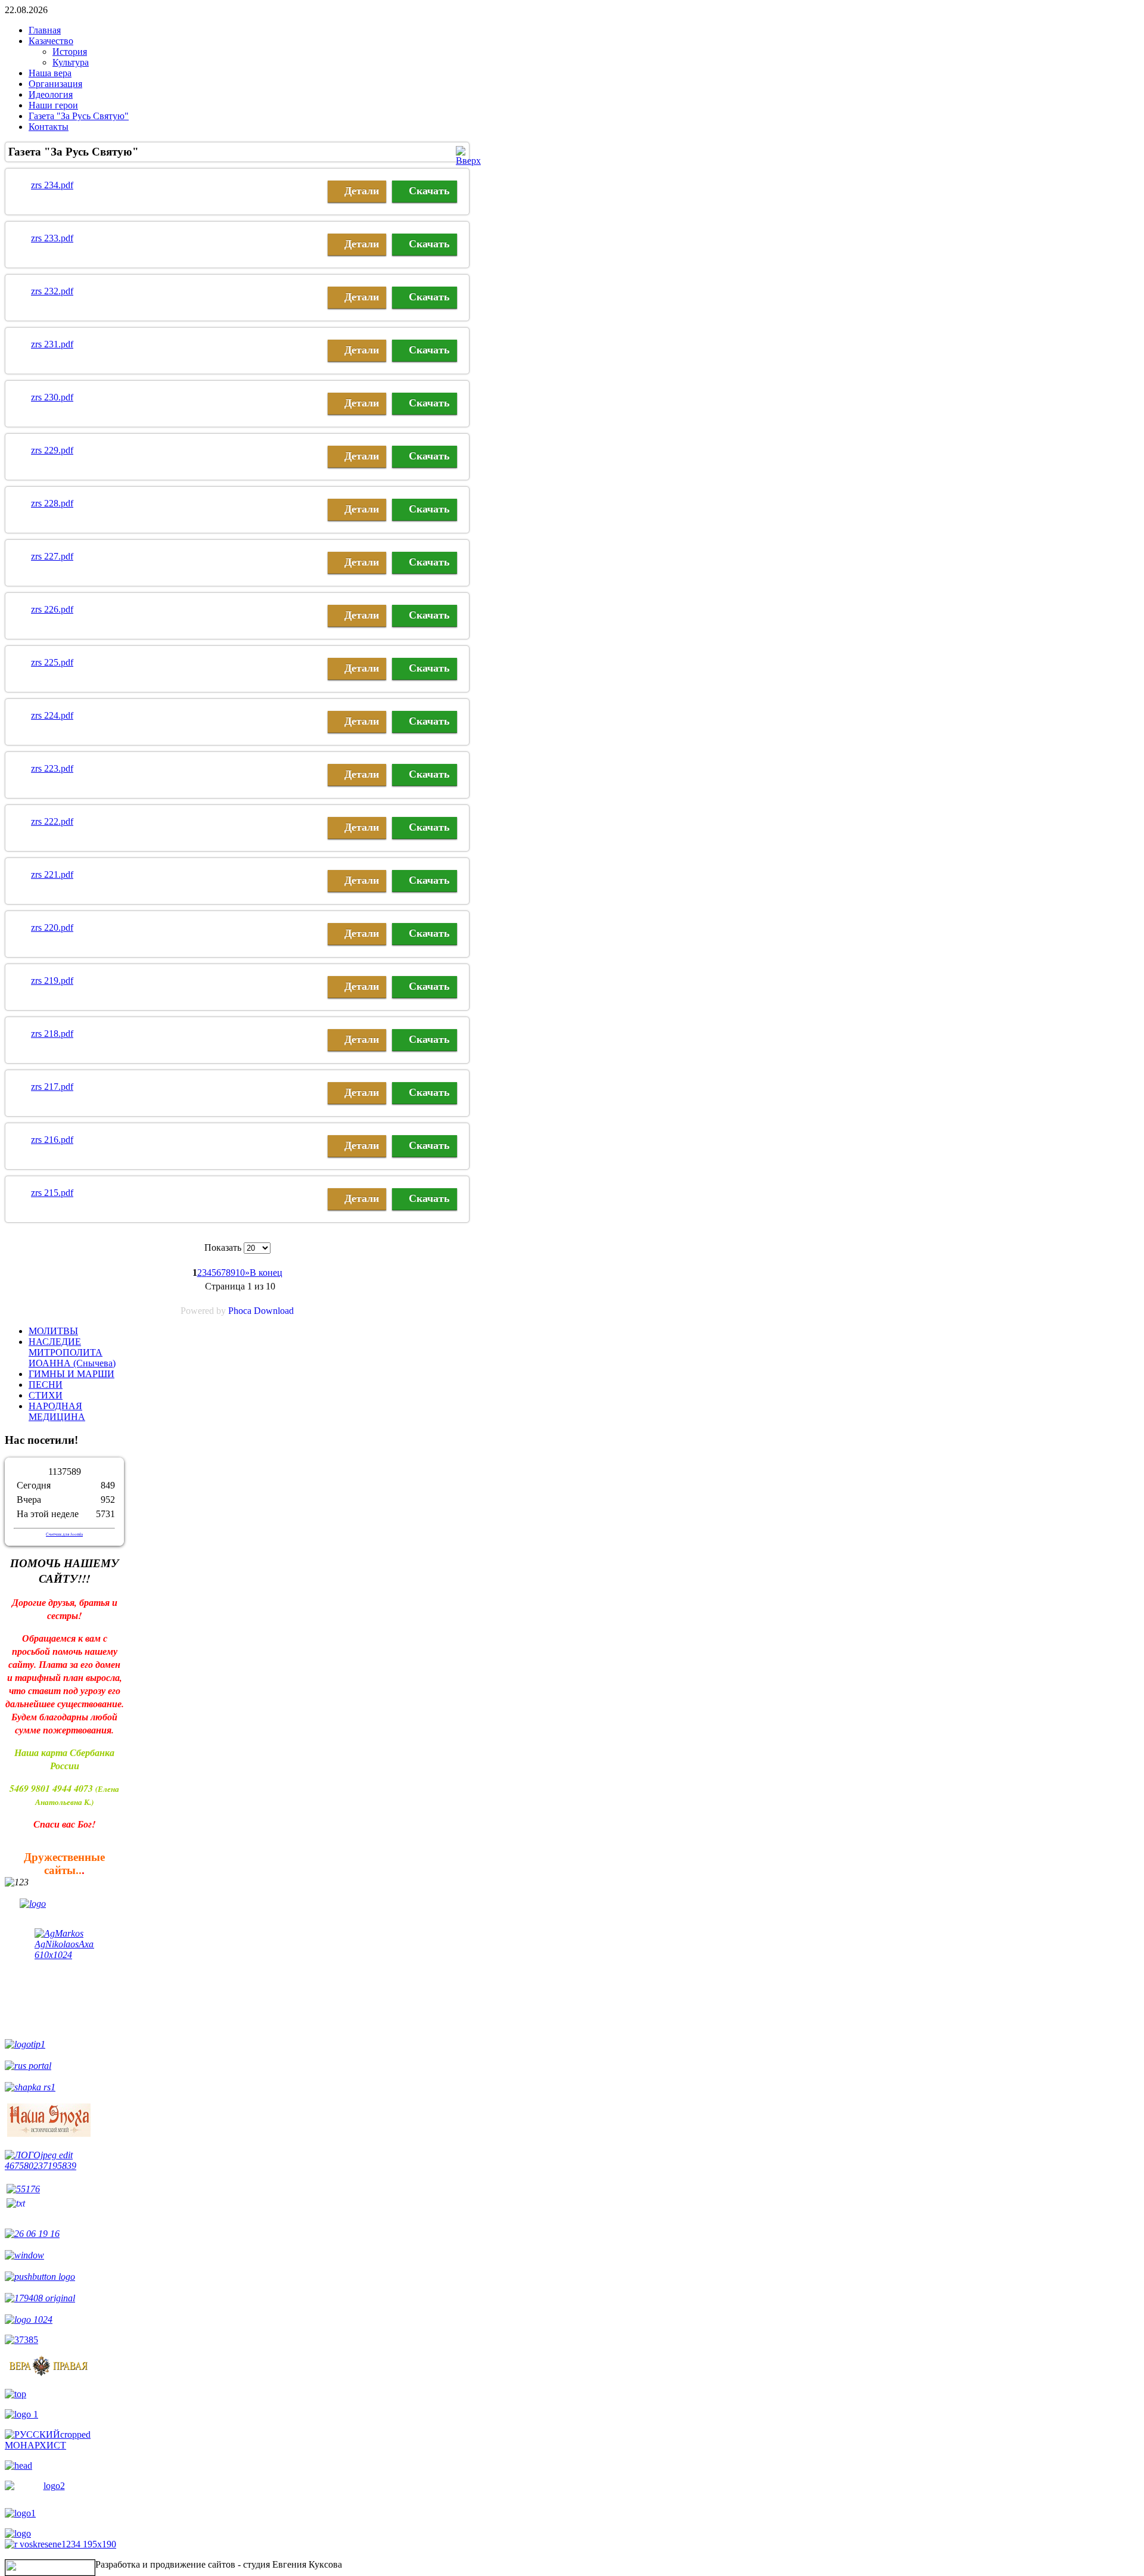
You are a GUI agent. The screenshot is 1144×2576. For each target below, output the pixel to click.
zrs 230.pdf (52, 397)
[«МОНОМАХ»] (24, 2255)
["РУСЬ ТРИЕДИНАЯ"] (64, 1908)
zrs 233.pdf (52, 238)
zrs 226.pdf (52, 609)
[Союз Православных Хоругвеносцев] (25, 2044)
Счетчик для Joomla (64, 1534)
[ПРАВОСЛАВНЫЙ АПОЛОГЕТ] (64, 1978)
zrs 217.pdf (52, 1087)
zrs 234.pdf (52, 185)
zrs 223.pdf (52, 768)
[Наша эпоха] (49, 2134)
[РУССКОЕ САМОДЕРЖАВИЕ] (60, 2544)
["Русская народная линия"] (40, 2298)
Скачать (429, 191)
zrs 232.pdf (52, 291)
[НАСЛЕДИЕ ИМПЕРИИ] (64, 2166)
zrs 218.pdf (52, 1034)
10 (240, 1273)
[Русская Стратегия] (30, 2087)
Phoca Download (261, 1311)
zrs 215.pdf (52, 1193)
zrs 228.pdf (52, 503)
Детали (362, 191)
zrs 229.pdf (52, 450)
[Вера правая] (49, 2374)
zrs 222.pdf (52, 821)
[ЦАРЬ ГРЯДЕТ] (40, 2277)
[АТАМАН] (32, 2234)
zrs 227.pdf (52, 556)
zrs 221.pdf (52, 874)
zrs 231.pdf (52, 344)
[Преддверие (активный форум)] (23, 2189)
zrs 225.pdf (52, 662)
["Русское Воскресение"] (29, 2319)
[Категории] (468, 161)
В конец (266, 1273)
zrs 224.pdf (52, 715)
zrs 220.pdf (52, 927)
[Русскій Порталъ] (28, 2066)
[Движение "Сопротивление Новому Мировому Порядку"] (21, 2340)
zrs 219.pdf (52, 981)
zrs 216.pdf (52, 1140)
